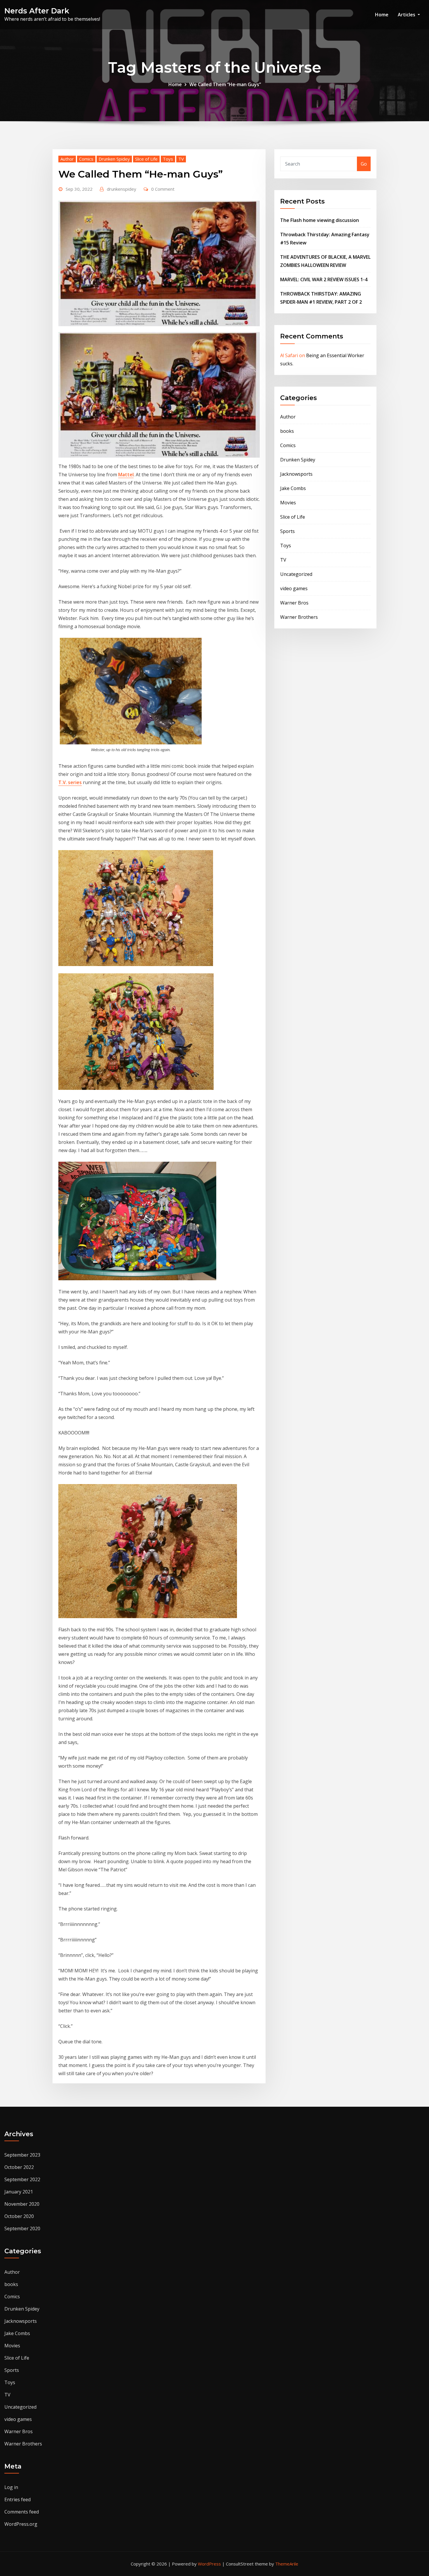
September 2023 (22, 2155)
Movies (288, 503)
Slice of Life (146, 159)
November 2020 (22, 2204)
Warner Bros (294, 603)
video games (294, 588)
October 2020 (19, 2216)
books (287, 431)
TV (181, 159)
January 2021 (19, 2192)
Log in (11, 2487)
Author (67, 159)
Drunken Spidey (114, 159)
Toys (168, 159)
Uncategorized (296, 574)
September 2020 (22, 2228)
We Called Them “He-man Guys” (225, 84)
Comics (86, 159)
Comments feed (22, 2512)
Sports (287, 531)
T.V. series (70, 782)
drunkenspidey (122, 189)
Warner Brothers (299, 617)
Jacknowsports (296, 474)
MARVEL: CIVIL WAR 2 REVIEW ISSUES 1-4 (324, 279)
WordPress (209, 2564)
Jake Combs (293, 488)
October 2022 (19, 2167)
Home (382, 15)
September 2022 (22, 2179)
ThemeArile (287, 2564)
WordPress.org (21, 2524)
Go (364, 164)
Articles (407, 15)
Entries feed (18, 2499)
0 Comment (163, 189)
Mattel (126, 475)
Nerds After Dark (37, 11)
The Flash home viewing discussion (320, 220)
